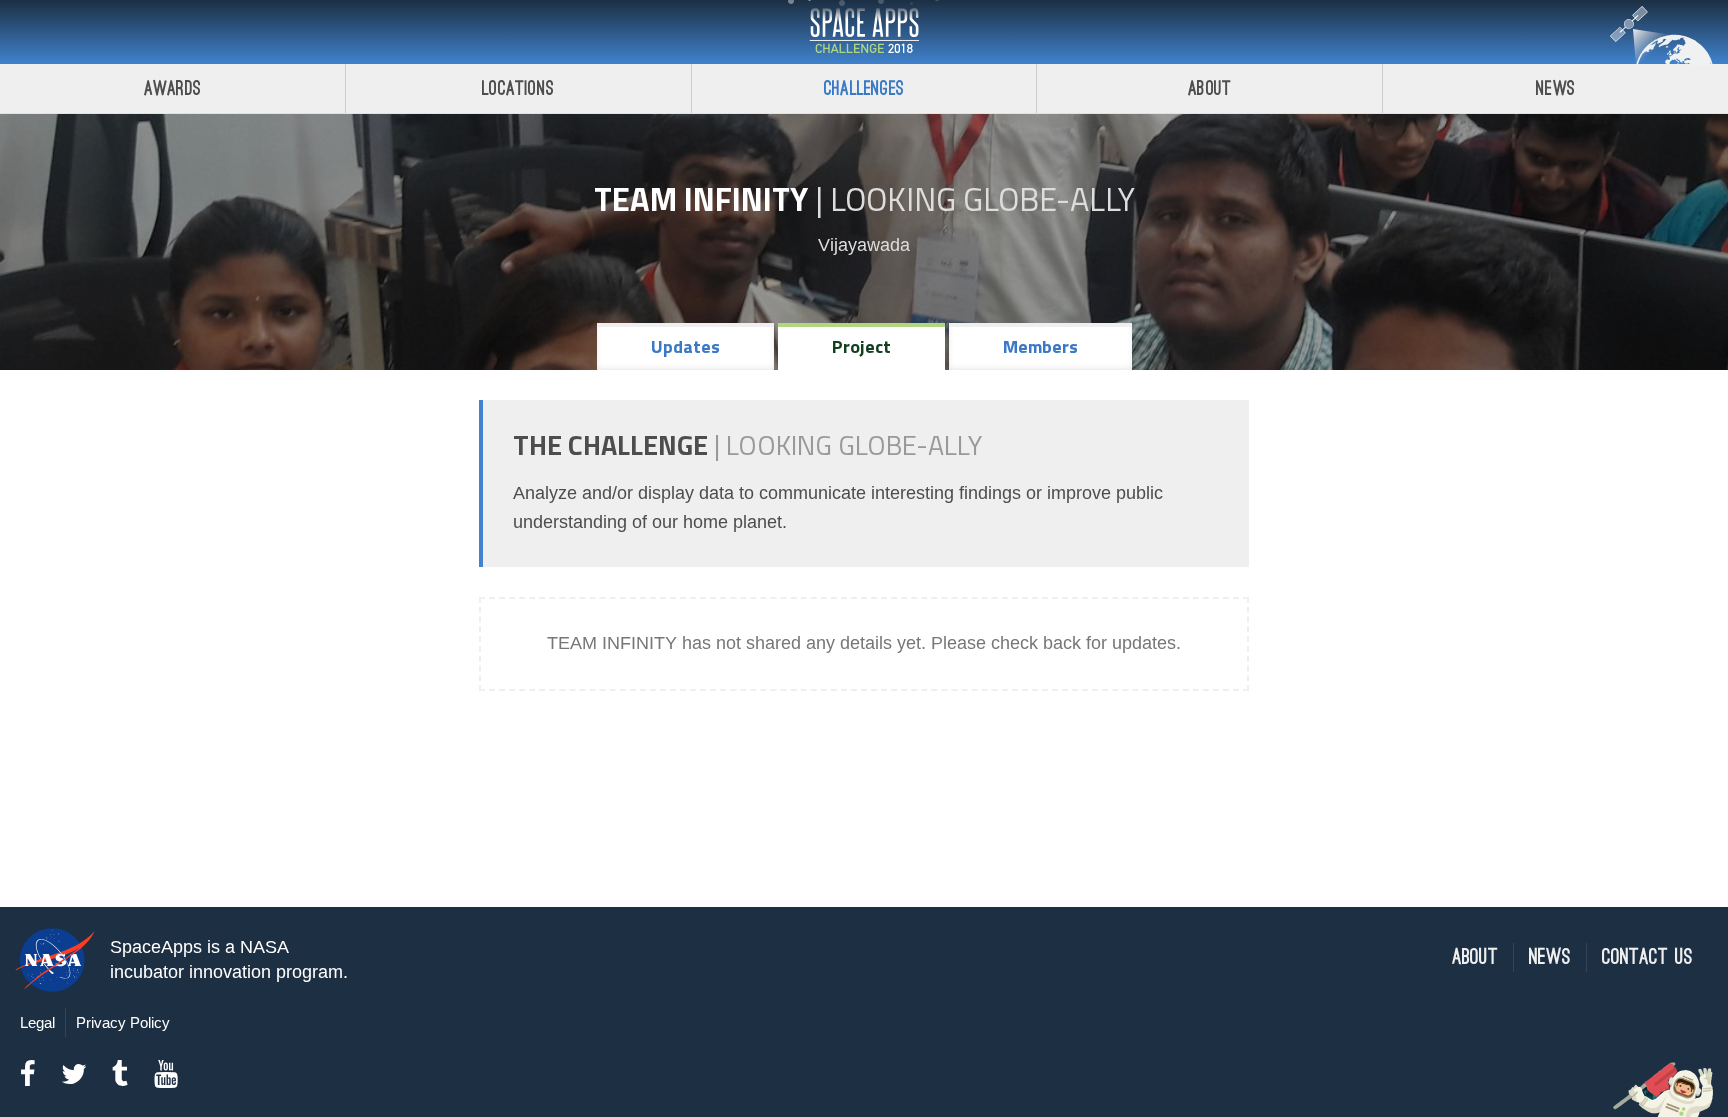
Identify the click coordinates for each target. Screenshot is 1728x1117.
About (1209, 88)
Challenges (864, 88)
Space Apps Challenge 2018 (864, 32)
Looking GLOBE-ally (982, 199)
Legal (37, 1022)
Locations (518, 88)
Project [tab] (861, 346)
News (1555, 88)
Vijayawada (864, 245)
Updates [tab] (685, 346)
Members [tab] (1040, 346)
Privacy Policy (123, 1022)
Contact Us (1647, 957)
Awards (172, 88)
